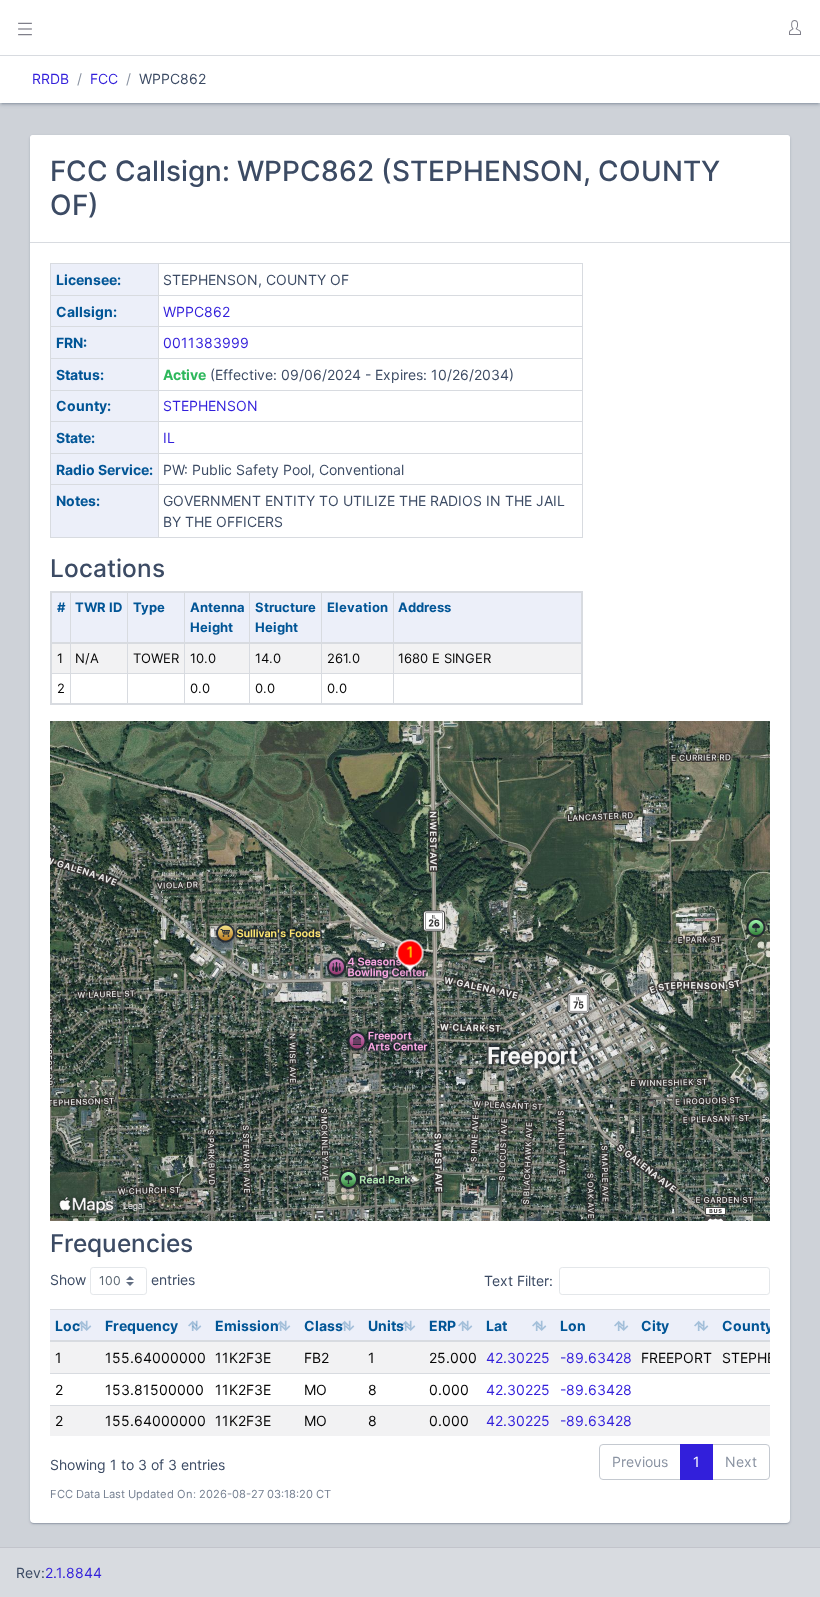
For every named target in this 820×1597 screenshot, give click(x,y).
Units (386, 1325)
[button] (794, 28)
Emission (247, 1325)
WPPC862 (196, 311)
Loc (67, 1325)
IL (169, 437)
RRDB (50, 78)
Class (323, 1325)
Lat (496, 1325)
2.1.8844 (73, 1572)
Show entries (122, 1279)
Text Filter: (518, 1279)
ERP (442, 1325)
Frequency (141, 1325)
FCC (104, 78)
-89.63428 (596, 1357)
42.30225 (518, 1357)
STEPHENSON (210, 405)
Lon (573, 1325)
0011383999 (206, 342)
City (655, 1325)
